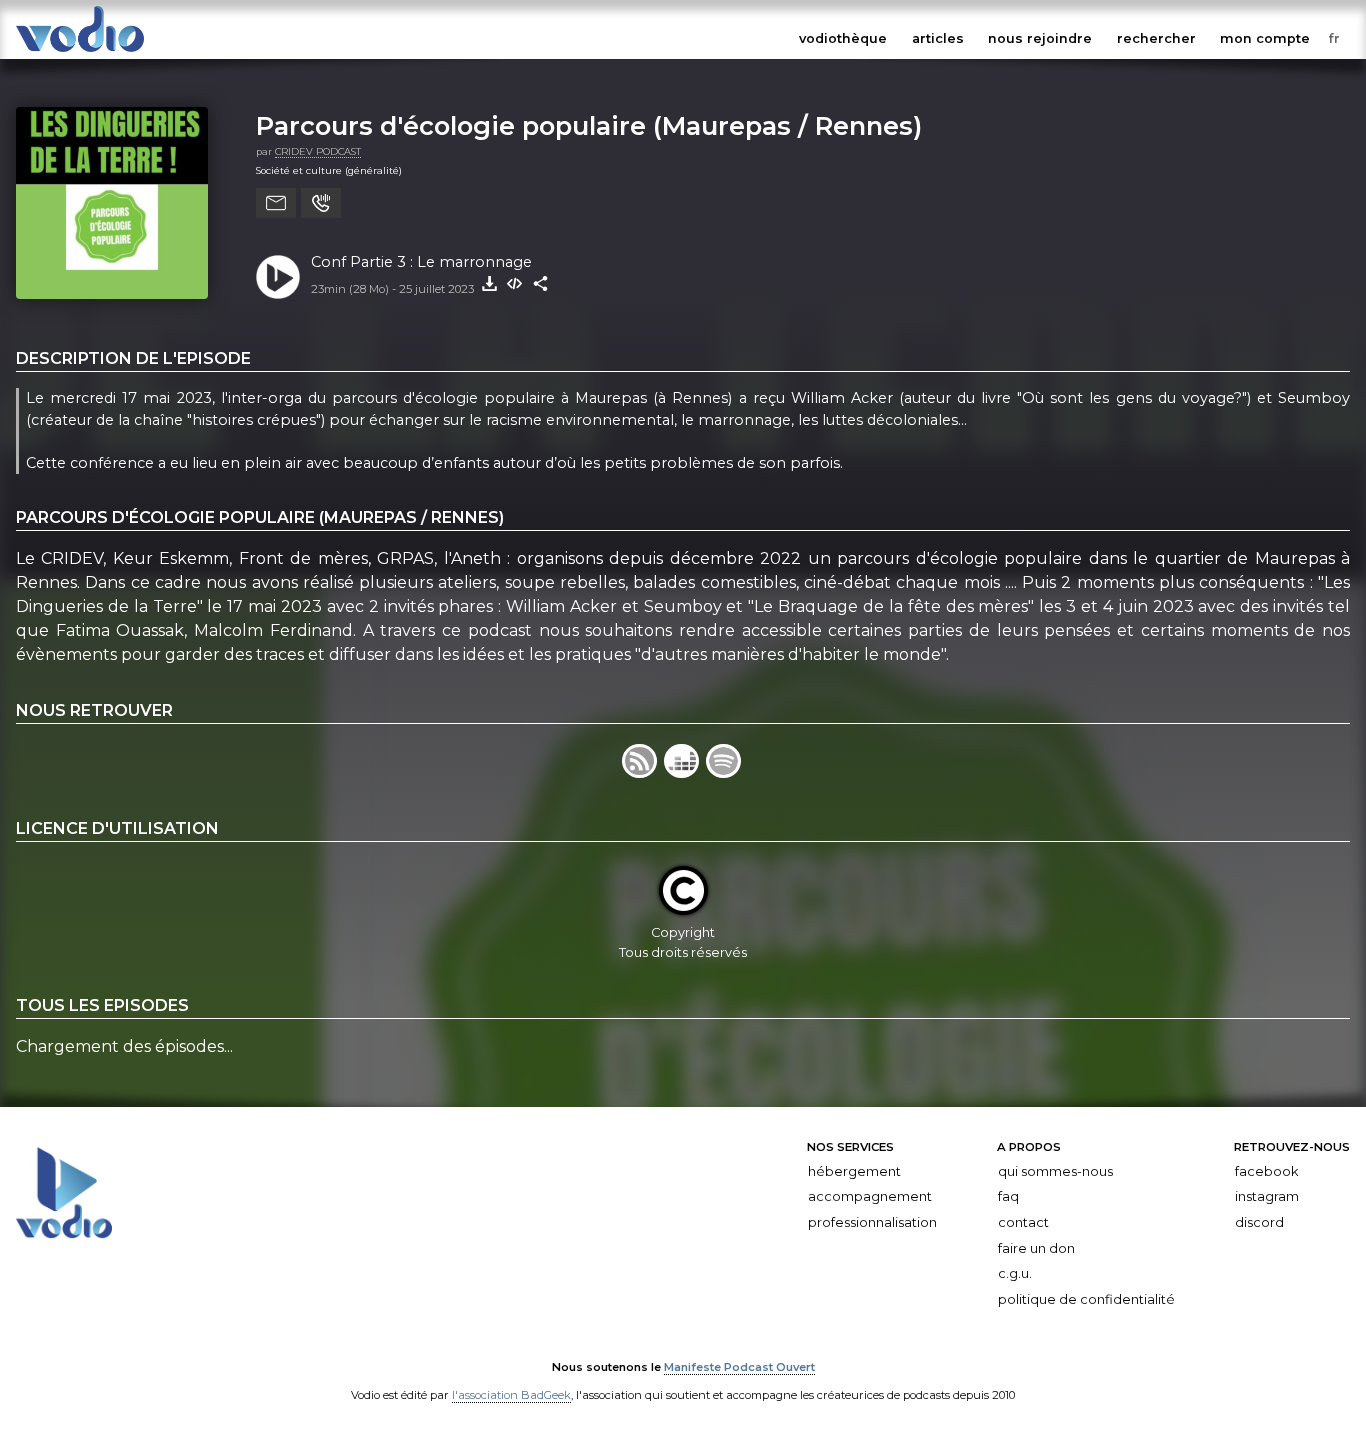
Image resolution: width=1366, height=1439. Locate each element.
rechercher (1156, 38)
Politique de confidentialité (1086, 1299)
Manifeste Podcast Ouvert (739, 1367)
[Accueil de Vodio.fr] (80, 52)
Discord (1259, 1222)
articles (938, 38)
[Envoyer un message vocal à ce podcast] (321, 203)
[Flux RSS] (643, 772)
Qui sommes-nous (1055, 1171)
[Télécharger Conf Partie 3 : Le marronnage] (489, 284)
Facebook (1266, 1171)
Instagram (1267, 1196)
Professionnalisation (872, 1222)
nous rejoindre (1040, 38)
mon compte (1265, 38)
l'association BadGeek (511, 1395)
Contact (1023, 1222)
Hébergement (854, 1171)
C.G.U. (1015, 1273)
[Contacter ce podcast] (276, 203)
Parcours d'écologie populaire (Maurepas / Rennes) (589, 125)
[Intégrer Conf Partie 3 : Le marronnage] (515, 284)
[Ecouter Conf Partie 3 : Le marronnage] (278, 277)
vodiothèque (843, 38)
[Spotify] (725, 772)
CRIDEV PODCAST (318, 151)
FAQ (1008, 1196)
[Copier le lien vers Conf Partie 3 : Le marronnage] (541, 284)
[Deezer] (685, 772)
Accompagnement (870, 1196)
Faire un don (1036, 1247)
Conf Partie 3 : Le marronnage (421, 262)
